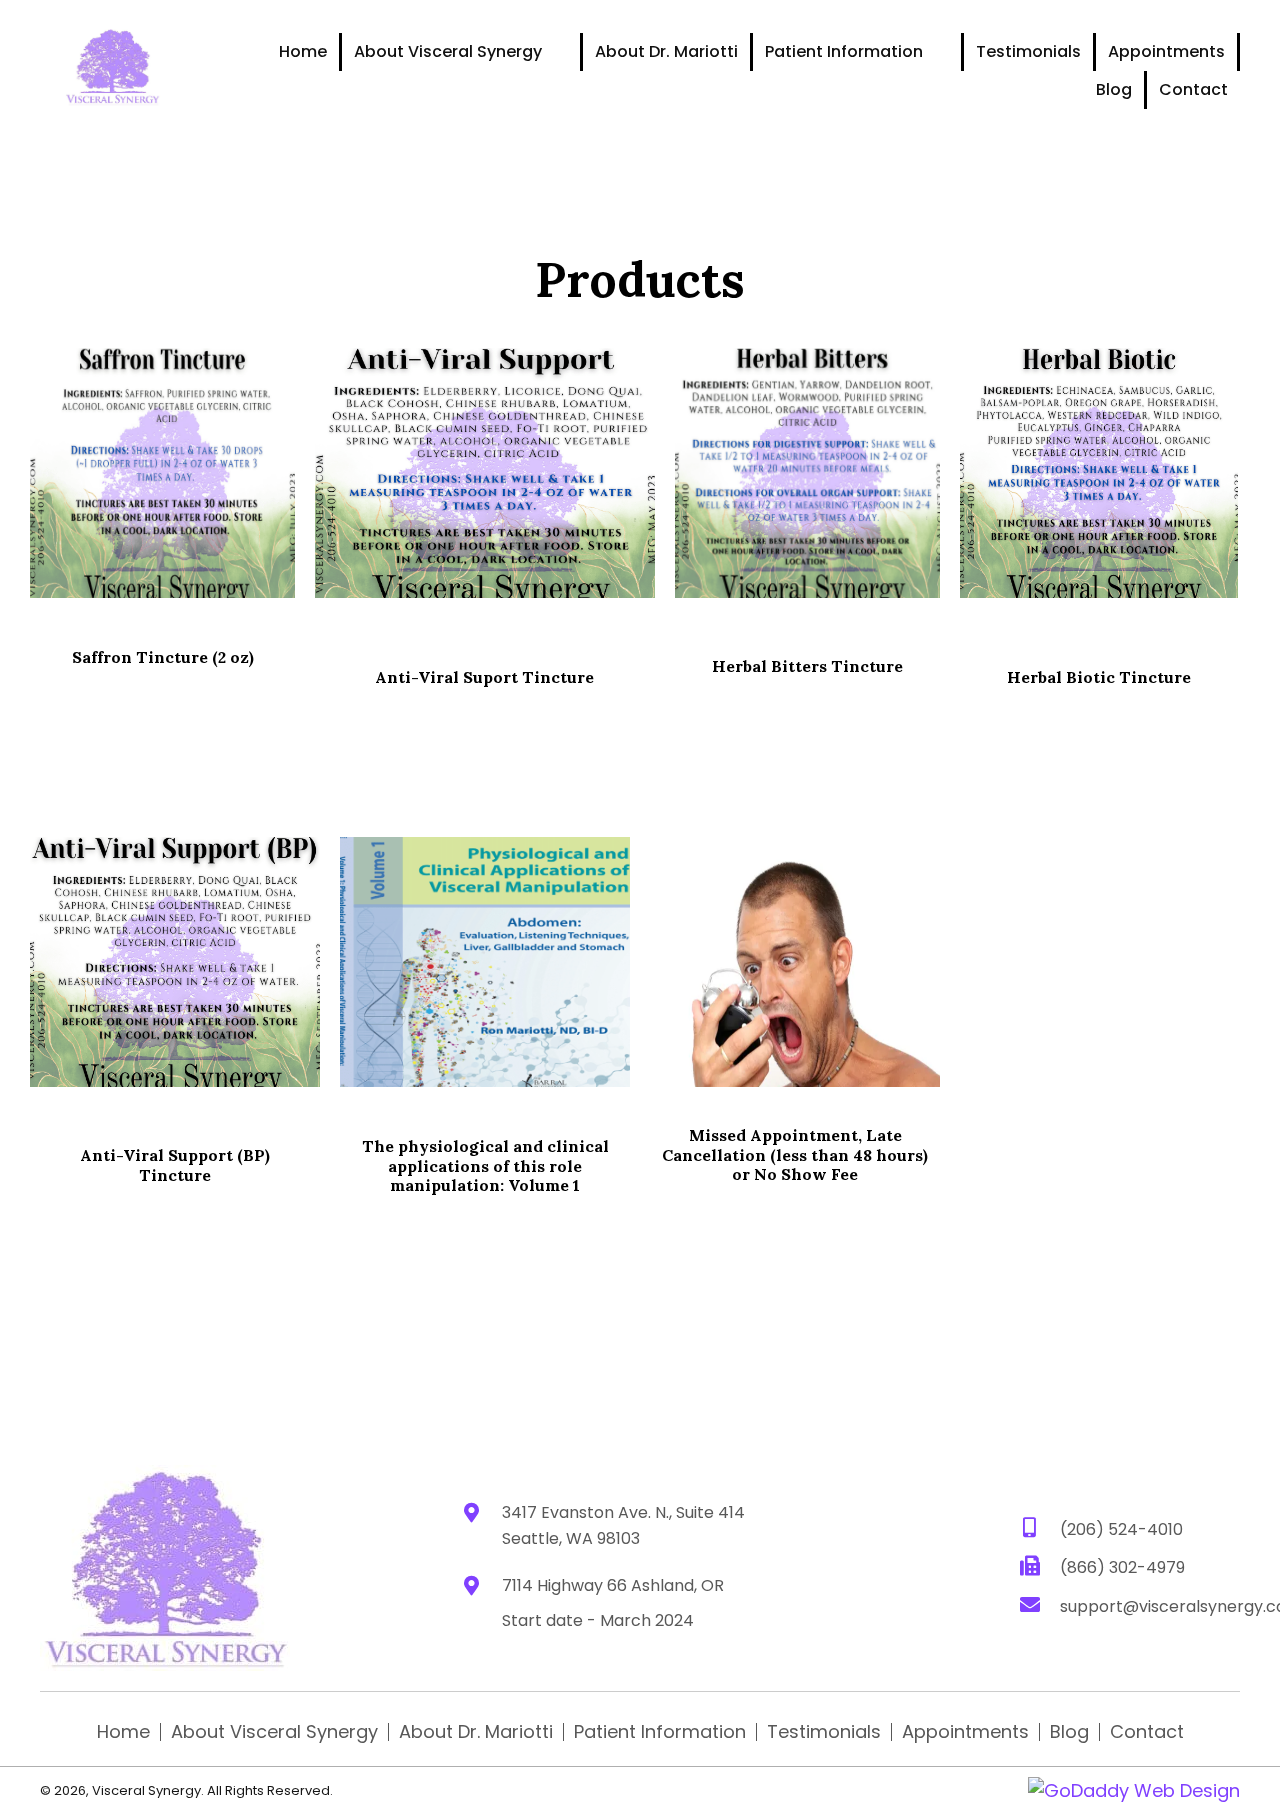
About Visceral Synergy (274, 1732)
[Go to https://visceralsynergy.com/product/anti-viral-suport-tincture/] (485, 473)
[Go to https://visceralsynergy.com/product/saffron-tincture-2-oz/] (162, 473)
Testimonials (824, 1732)
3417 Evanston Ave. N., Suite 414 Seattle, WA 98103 (623, 1525)
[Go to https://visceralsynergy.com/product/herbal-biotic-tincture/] (1099, 473)
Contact (1147, 1732)
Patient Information (660, 1732)
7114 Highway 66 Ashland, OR (613, 1585)
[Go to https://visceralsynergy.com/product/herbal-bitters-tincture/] (807, 473)
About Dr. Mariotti (476, 1732)
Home (123, 1732)
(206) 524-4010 (1121, 1529)
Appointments (965, 1732)
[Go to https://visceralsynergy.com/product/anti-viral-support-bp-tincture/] (175, 962)
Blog (1069, 1732)
